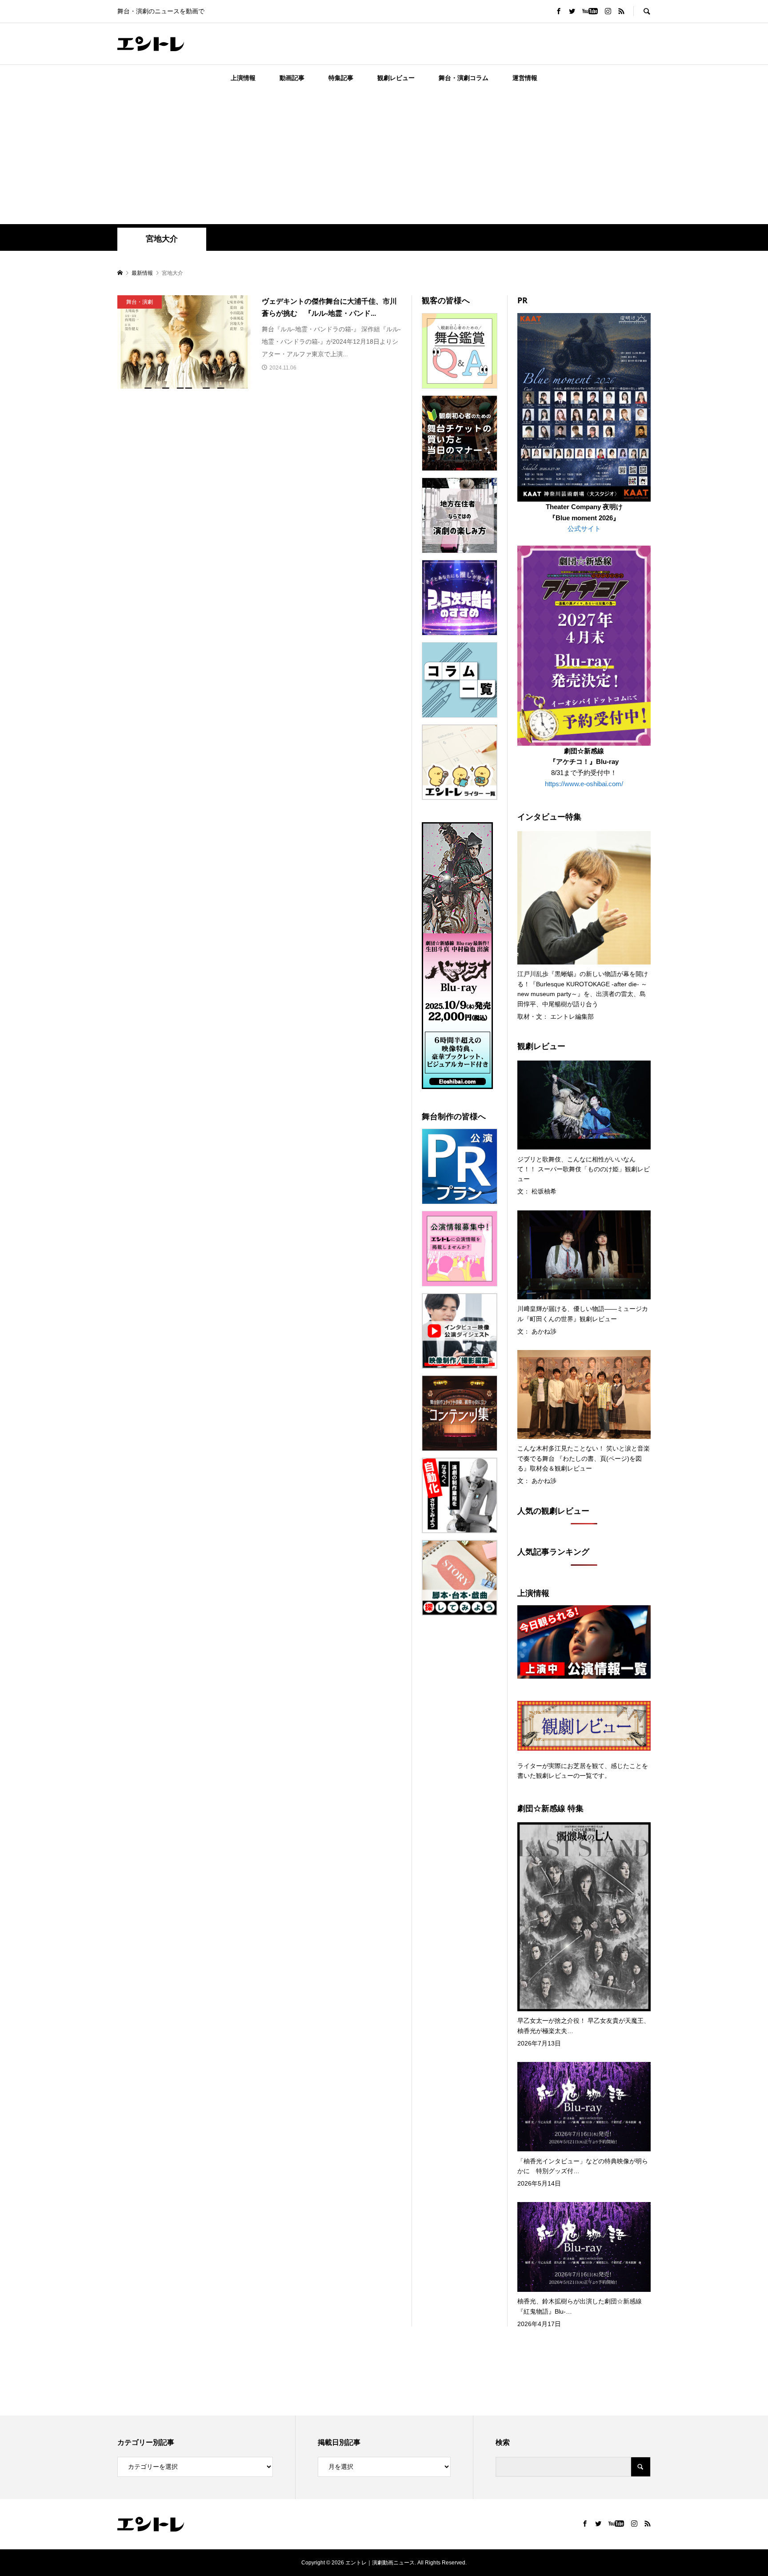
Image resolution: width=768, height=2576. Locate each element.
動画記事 (292, 78)
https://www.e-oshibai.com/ (584, 784)
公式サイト (584, 528)
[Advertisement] (384, 157)
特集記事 (341, 78)
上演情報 (243, 78)
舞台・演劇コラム (464, 78)
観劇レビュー (396, 78)
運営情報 (525, 78)
